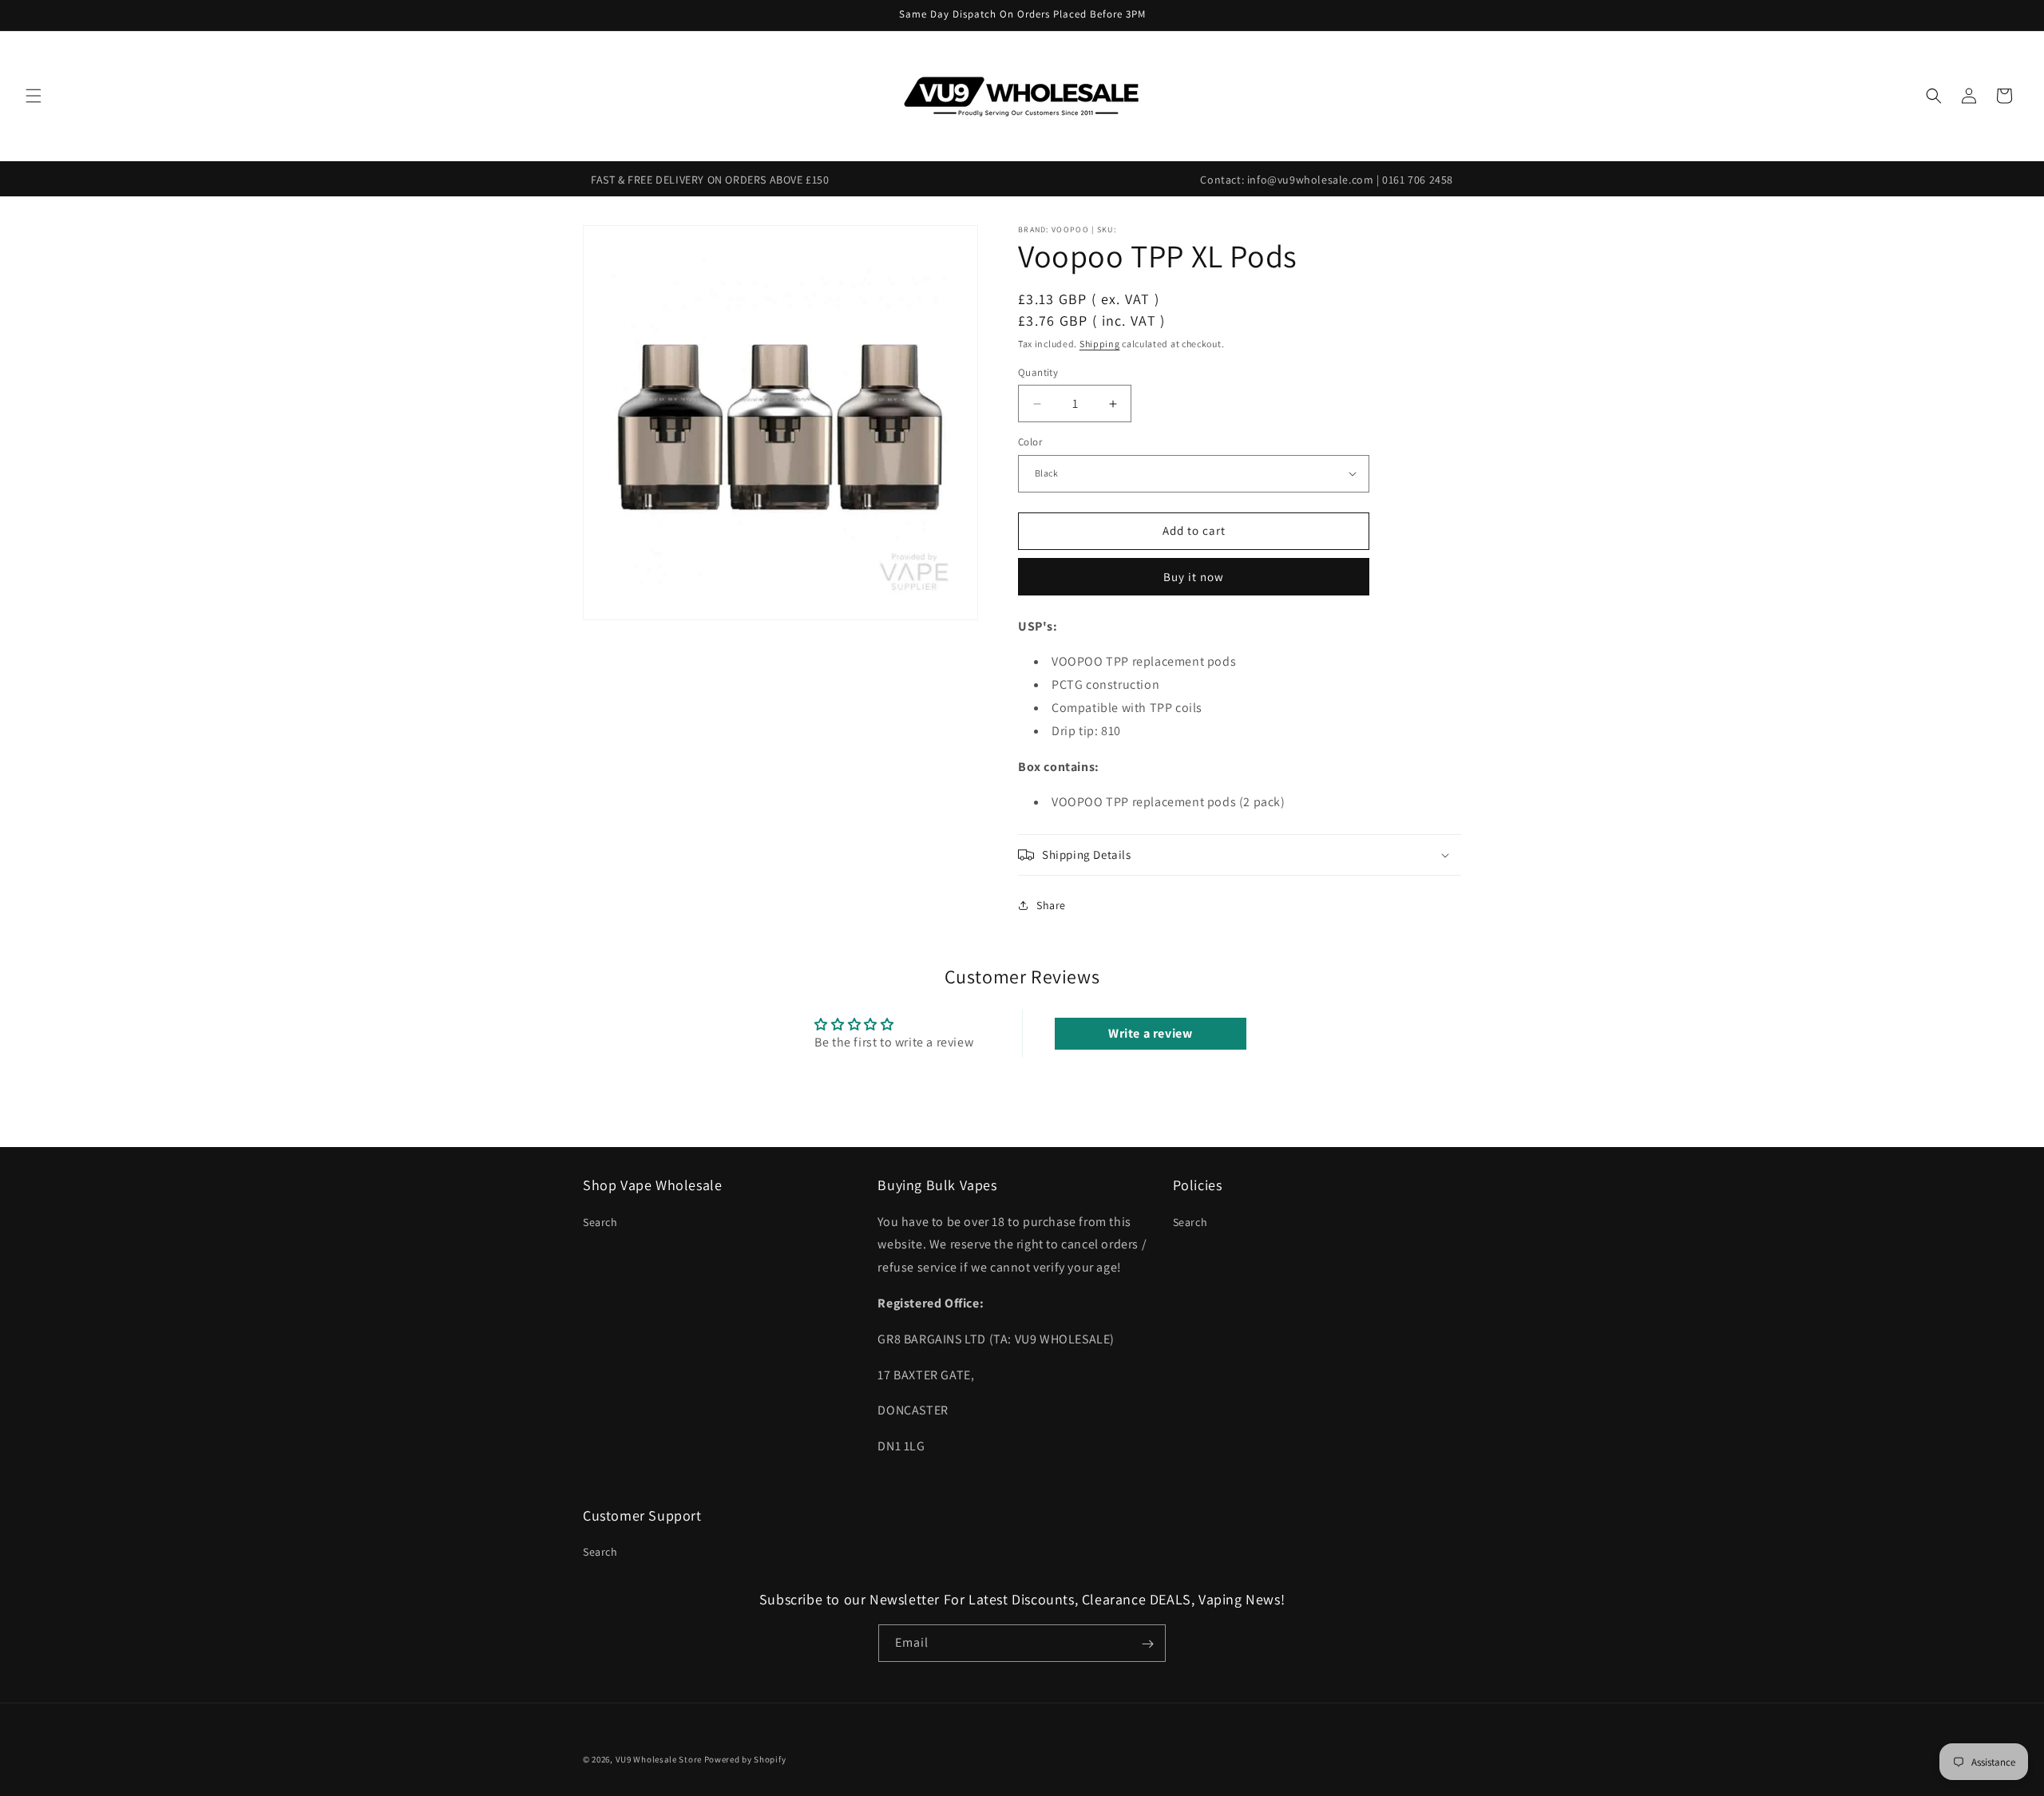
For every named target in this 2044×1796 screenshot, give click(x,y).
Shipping (1100, 344)
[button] (34, 96)
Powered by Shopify (745, 1759)
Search (600, 1221)
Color (1030, 442)
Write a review (1150, 1033)
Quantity (1038, 372)
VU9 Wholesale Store (659, 1759)
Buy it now (1194, 577)
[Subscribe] (1147, 1644)
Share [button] (1051, 905)
